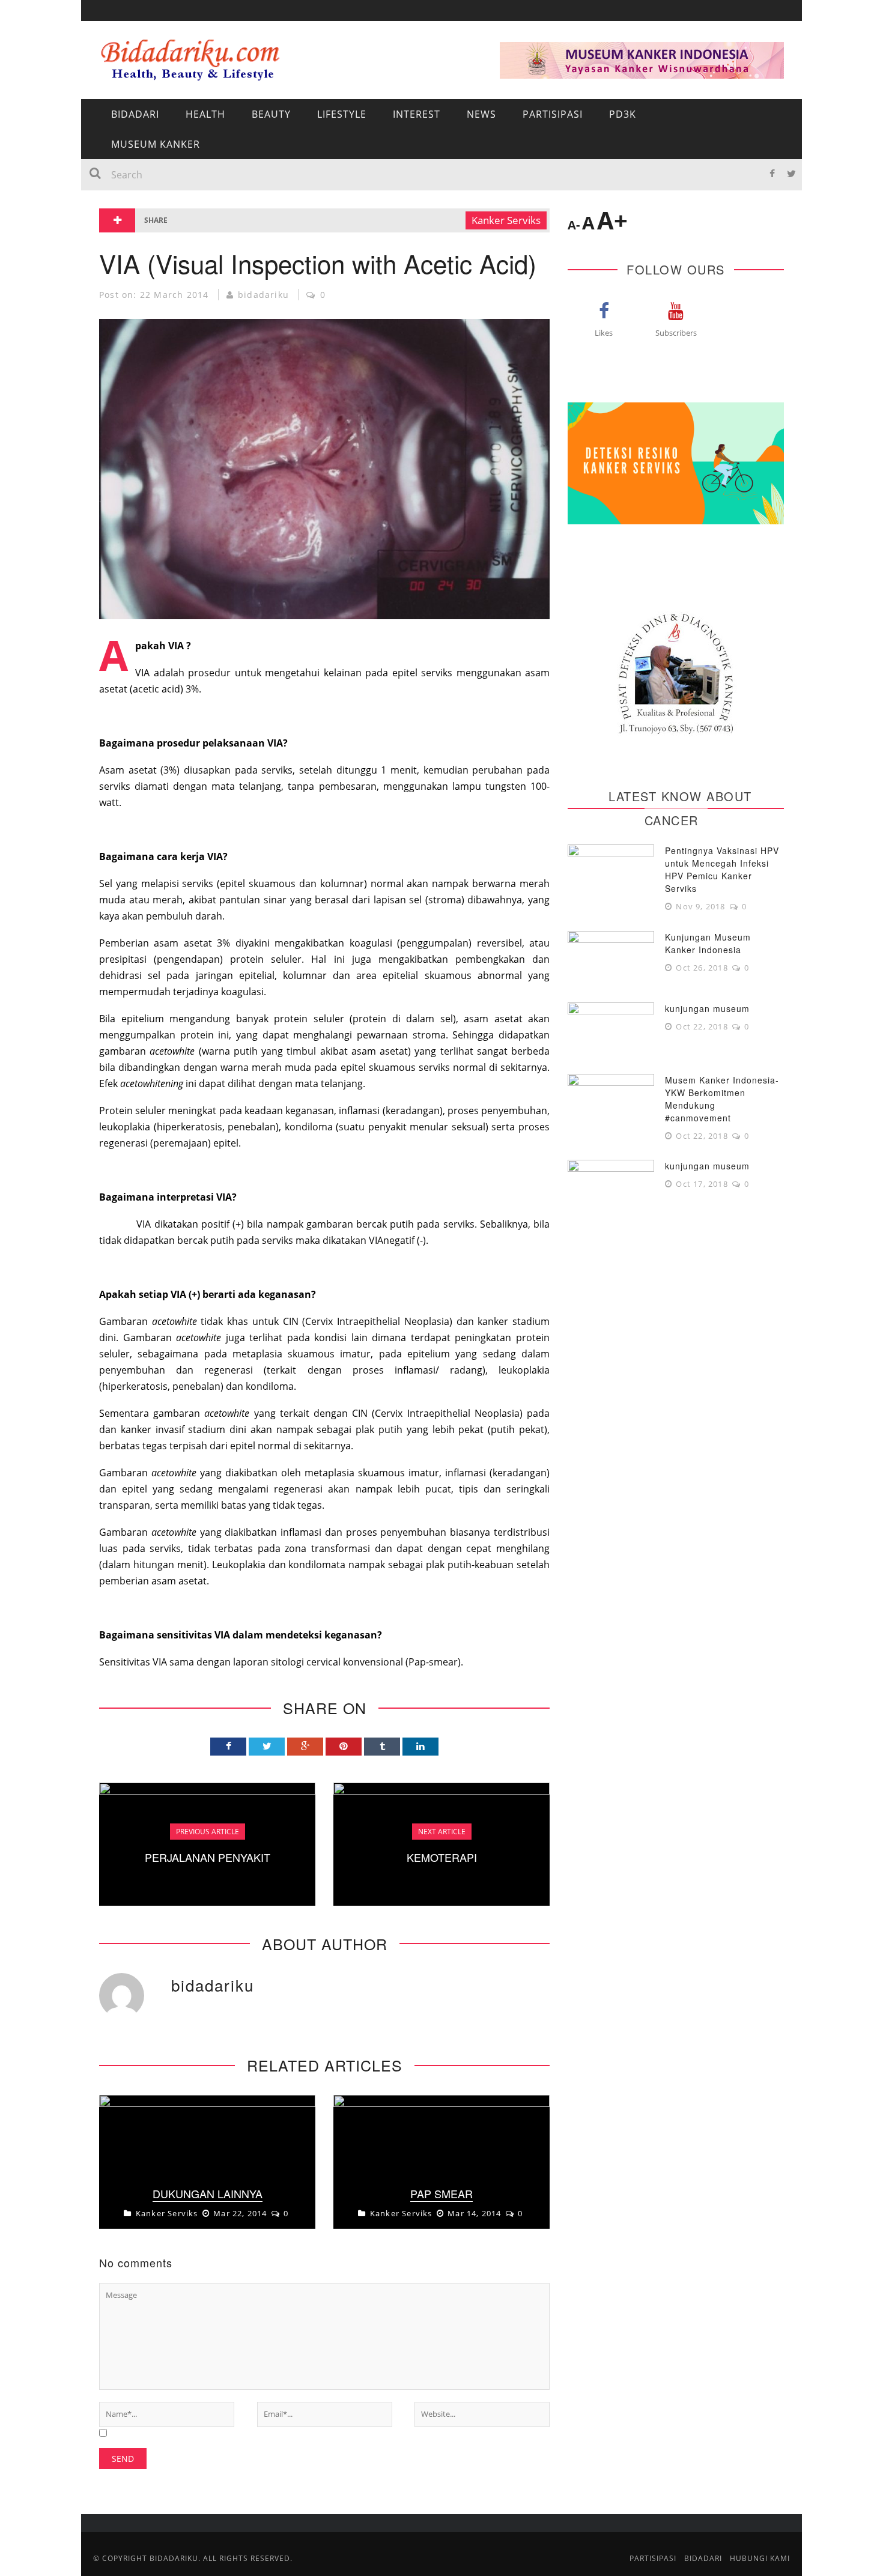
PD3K (111, 253)
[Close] (99, 18)
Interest (121, 179)
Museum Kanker (139, 277)
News (112, 203)
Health (205, 114)
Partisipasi (126, 228)
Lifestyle (342, 114)
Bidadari (121, 80)
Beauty (271, 114)
